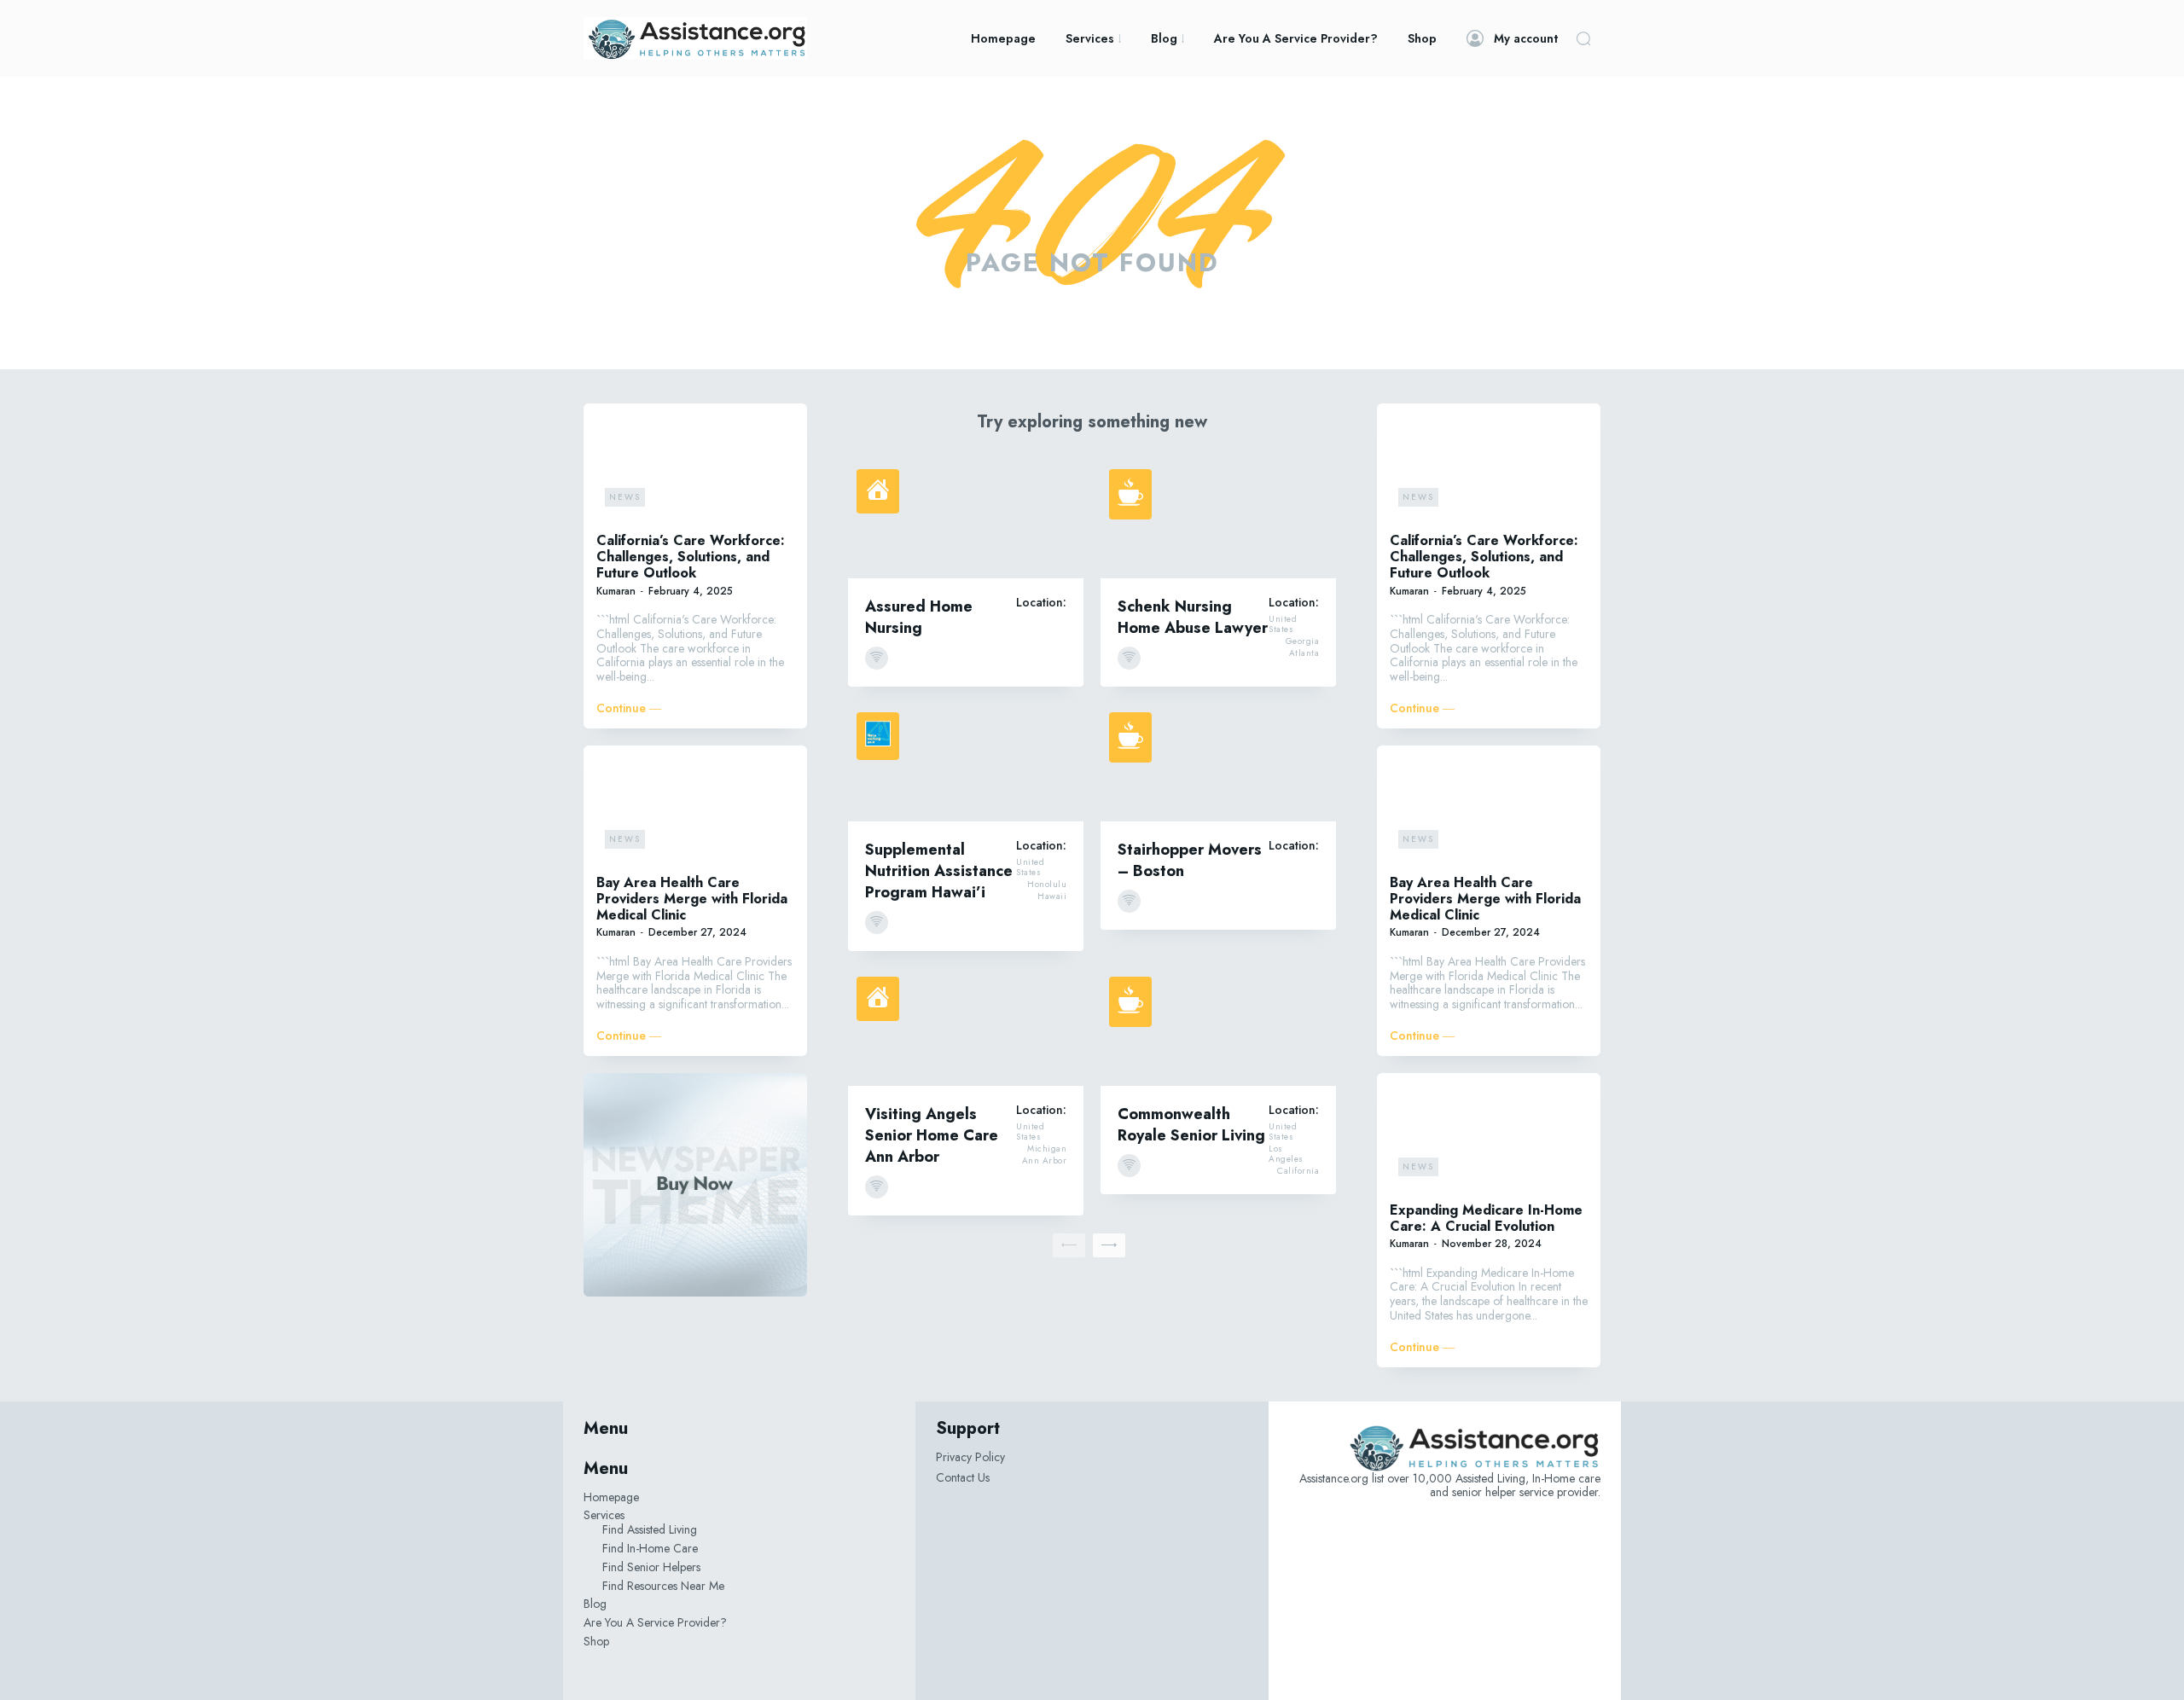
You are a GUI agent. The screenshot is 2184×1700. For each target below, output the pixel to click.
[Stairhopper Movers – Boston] (1218, 763)
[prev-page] (1069, 1245)
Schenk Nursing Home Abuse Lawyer (1193, 617)
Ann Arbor (1045, 1161)
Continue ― (629, 708)
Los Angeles (1286, 1154)
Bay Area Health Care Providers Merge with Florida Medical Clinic (692, 899)
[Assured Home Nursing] (966, 519)
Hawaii (1052, 896)
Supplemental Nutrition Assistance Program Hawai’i (939, 871)
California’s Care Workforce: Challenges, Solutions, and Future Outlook (691, 557)
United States (1283, 624)
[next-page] (1109, 1245)
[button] (1583, 38)
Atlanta (1304, 653)
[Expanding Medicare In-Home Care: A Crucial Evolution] (1489, 1135)
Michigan (1047, 1149)
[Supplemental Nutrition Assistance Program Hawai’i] (966, 763)
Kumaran (616, 591)
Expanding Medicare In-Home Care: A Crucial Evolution (1486, 1218)
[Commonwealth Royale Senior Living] (1218, 1027)
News (625, 497)
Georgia (1303, 641)
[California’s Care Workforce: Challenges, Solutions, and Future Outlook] (695, 466)
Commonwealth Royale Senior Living (1191, 1125)
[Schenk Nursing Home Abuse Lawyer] (1218, 519)
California (1298, 1171)
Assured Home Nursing (919, 617)
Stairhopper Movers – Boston (1190, 860)
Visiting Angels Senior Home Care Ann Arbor (932, 1135)
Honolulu (1047, 885)
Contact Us (963, 1477)
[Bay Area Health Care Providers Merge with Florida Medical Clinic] (695, 808)
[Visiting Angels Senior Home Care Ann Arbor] (966, 1027)
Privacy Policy (970, 1457)
